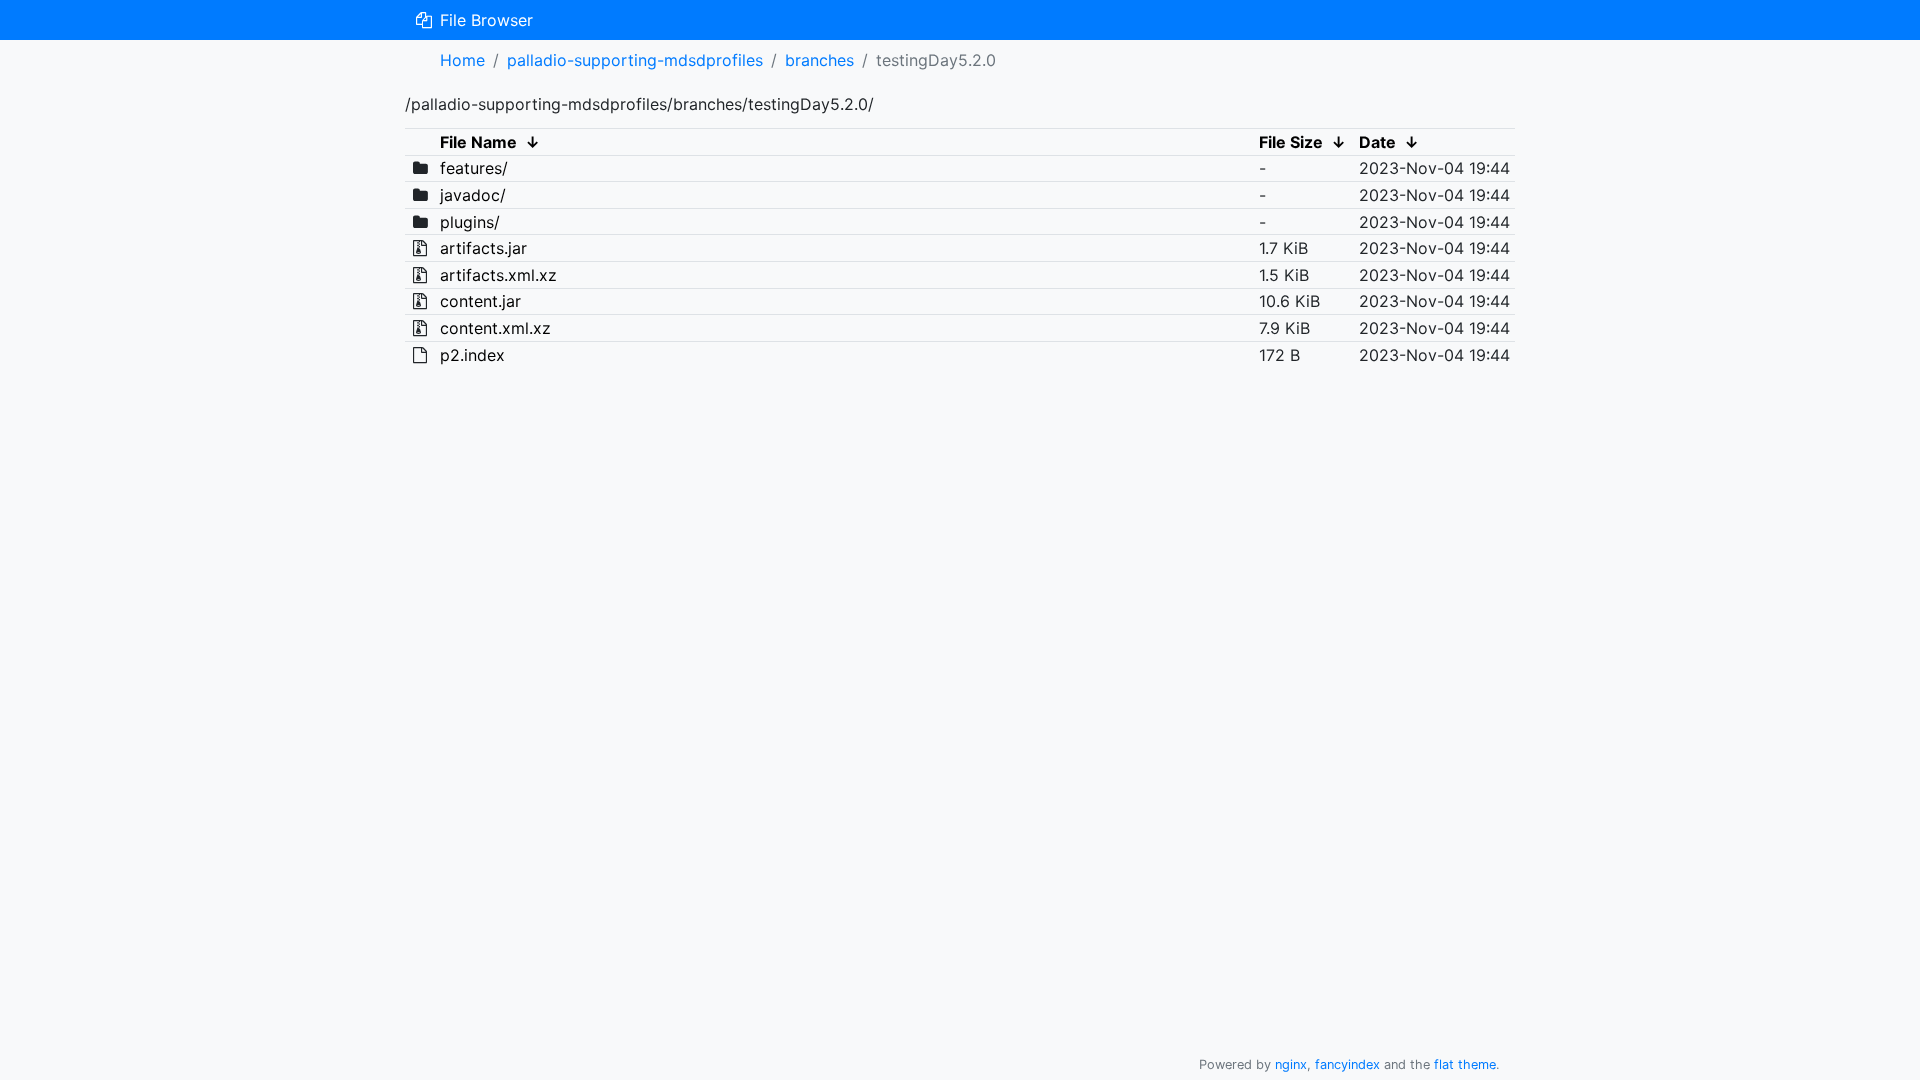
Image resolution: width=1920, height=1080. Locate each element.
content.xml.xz (495, 328)
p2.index (472, 355)
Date (1377, 142)
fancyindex (1347, 1064)
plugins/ (470, 222)
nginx (1291, 1064)
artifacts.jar (483, 248)
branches (819, 60)
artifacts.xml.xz (498, 275)
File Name (478, 142)
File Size (1291, 142)
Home (462, 60)
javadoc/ (473, 195)
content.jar (480, 301)
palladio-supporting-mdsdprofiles (635, 60)
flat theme (1465, 1064)
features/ (474, 168)
